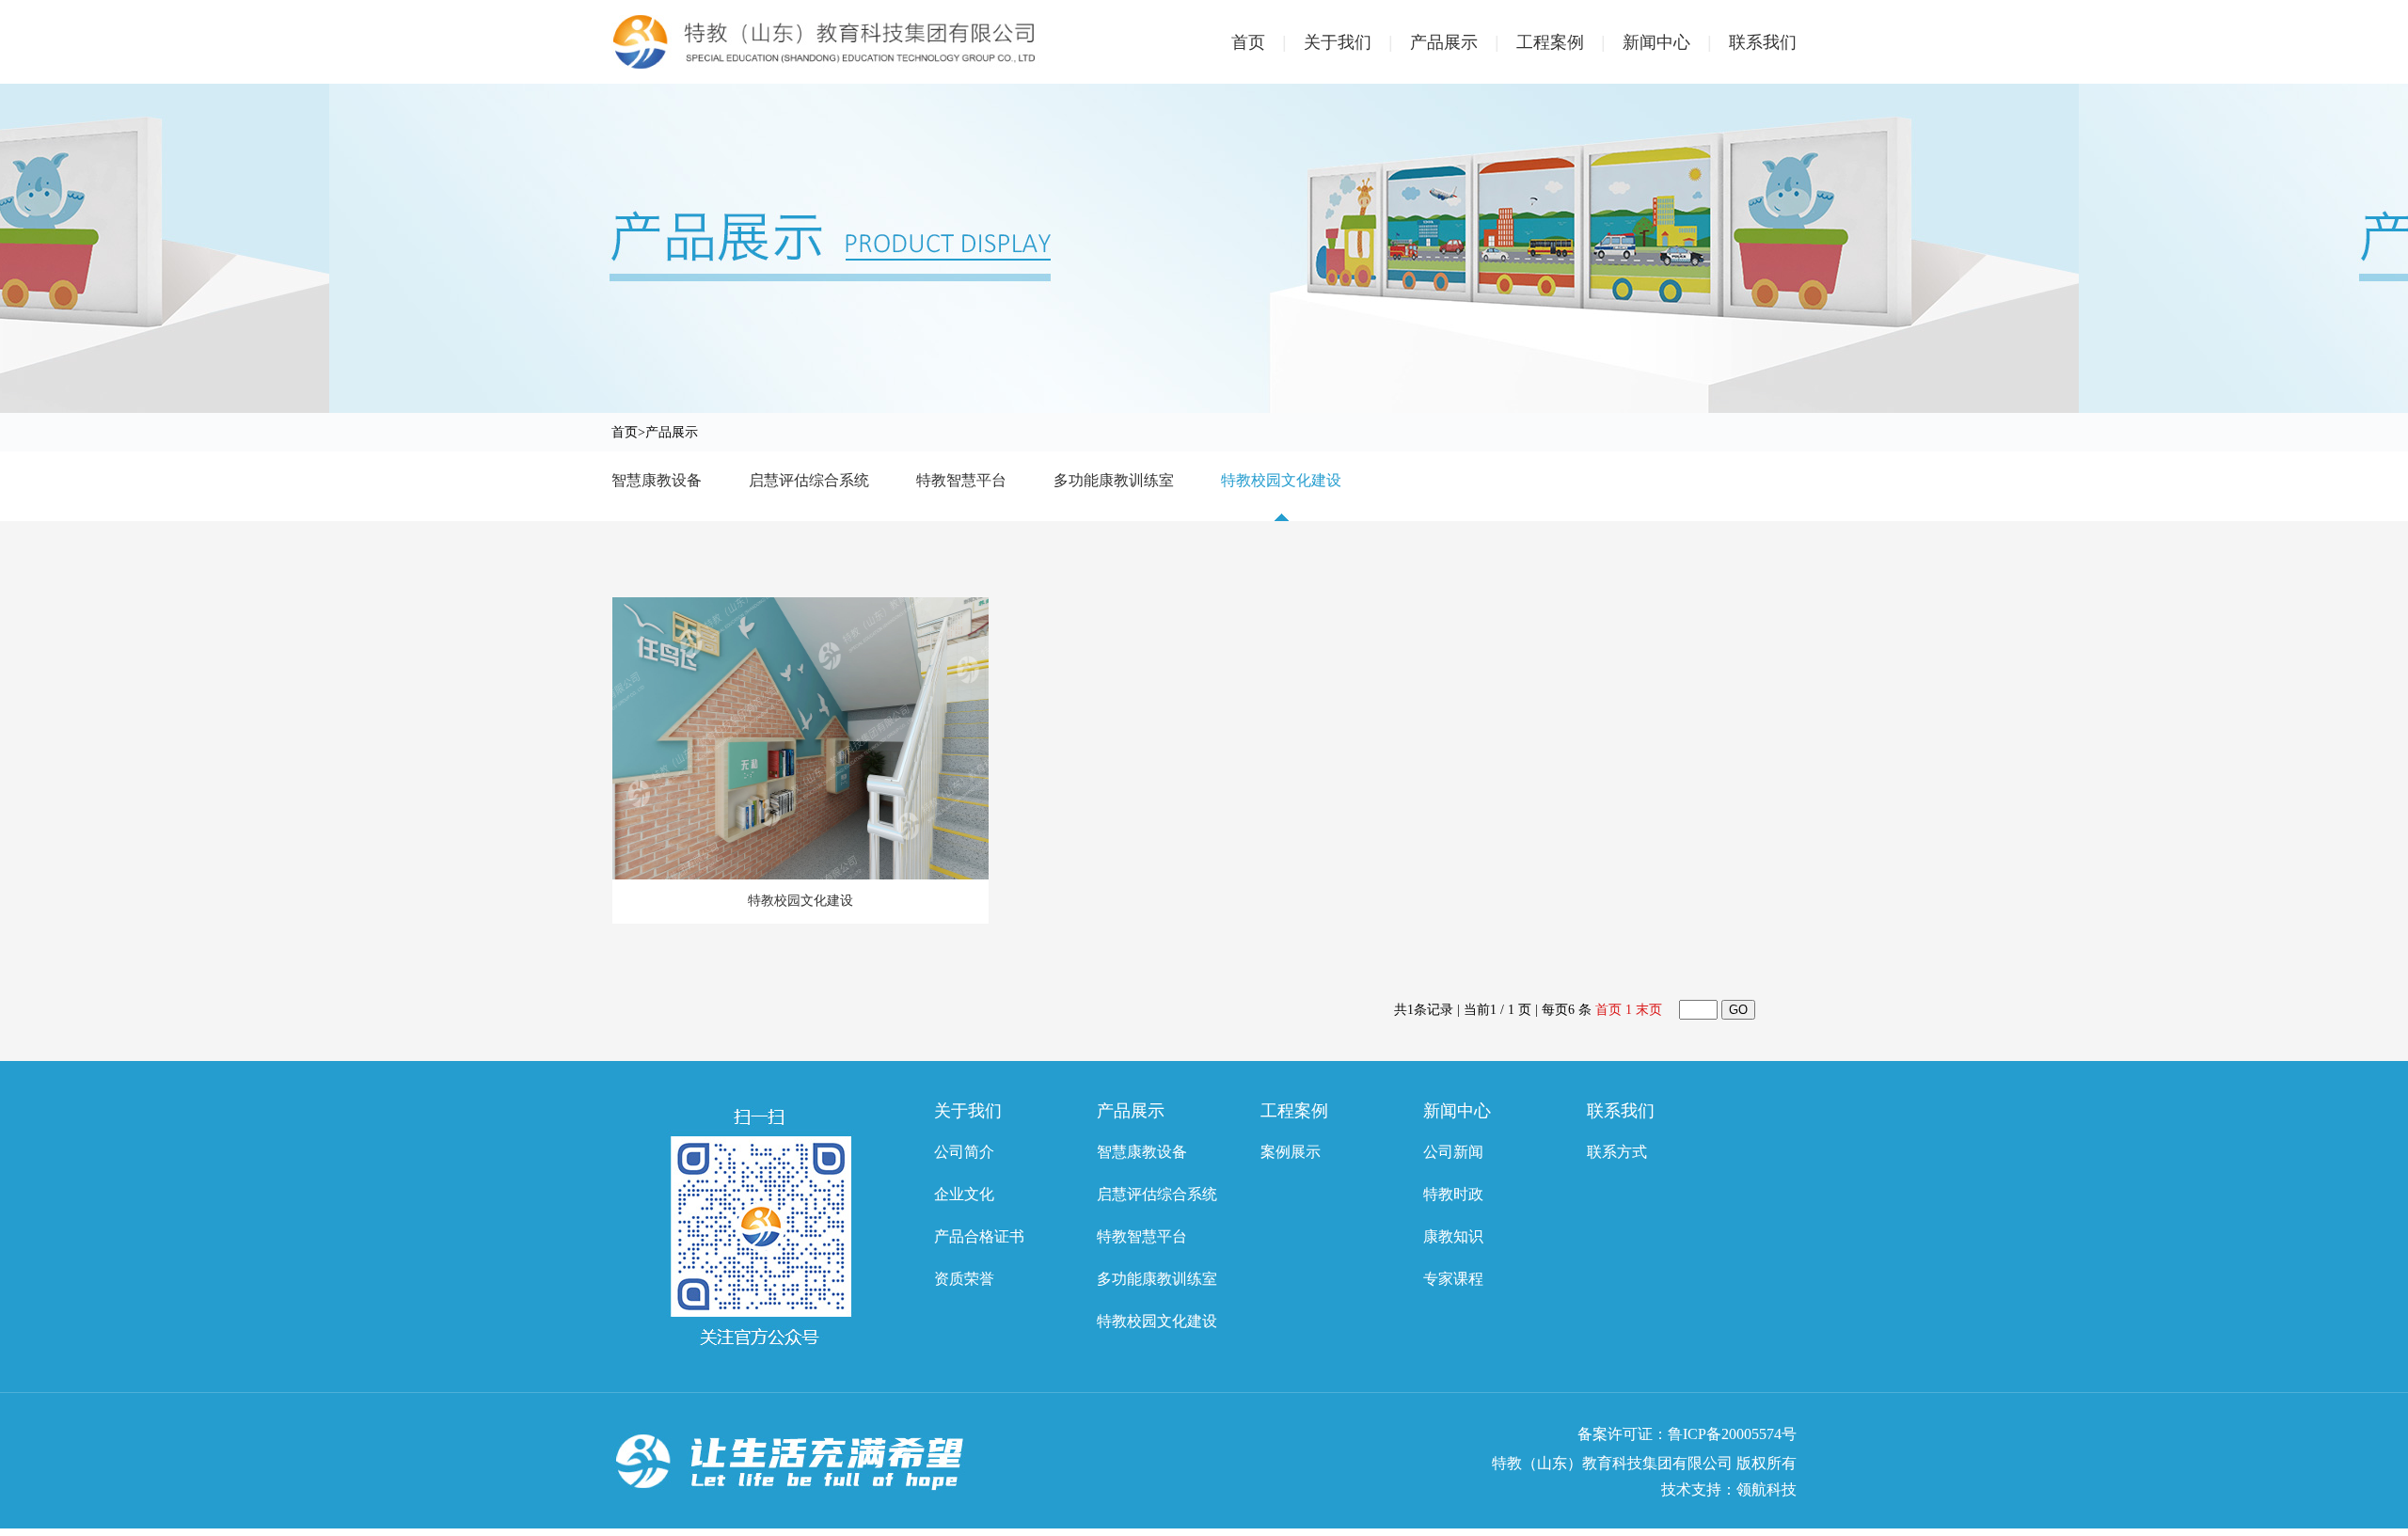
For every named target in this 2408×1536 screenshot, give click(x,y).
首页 (1259, 42)
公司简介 (964, 1152)
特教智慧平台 (961, 480)
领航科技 (1766, 1489)
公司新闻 (1453, 1152)
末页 (1649, 1010)
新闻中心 (1667, 42)
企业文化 (964, 1194)
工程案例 (1561, 42)
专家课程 (1453, 1279)
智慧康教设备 (657, 480)
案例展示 (1291, 1152)
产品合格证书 (979, 1236)
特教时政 (1453, 1194)
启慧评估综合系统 (809, 480)
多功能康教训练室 (1114, 480)
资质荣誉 (964, 1279)
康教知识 (1453, 1236)
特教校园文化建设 (1281, 480)
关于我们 (1348, 42)
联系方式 (1617, 1152)
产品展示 (1455, 42)
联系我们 (1763, 42)
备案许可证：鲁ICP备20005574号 (1687, 1434)
